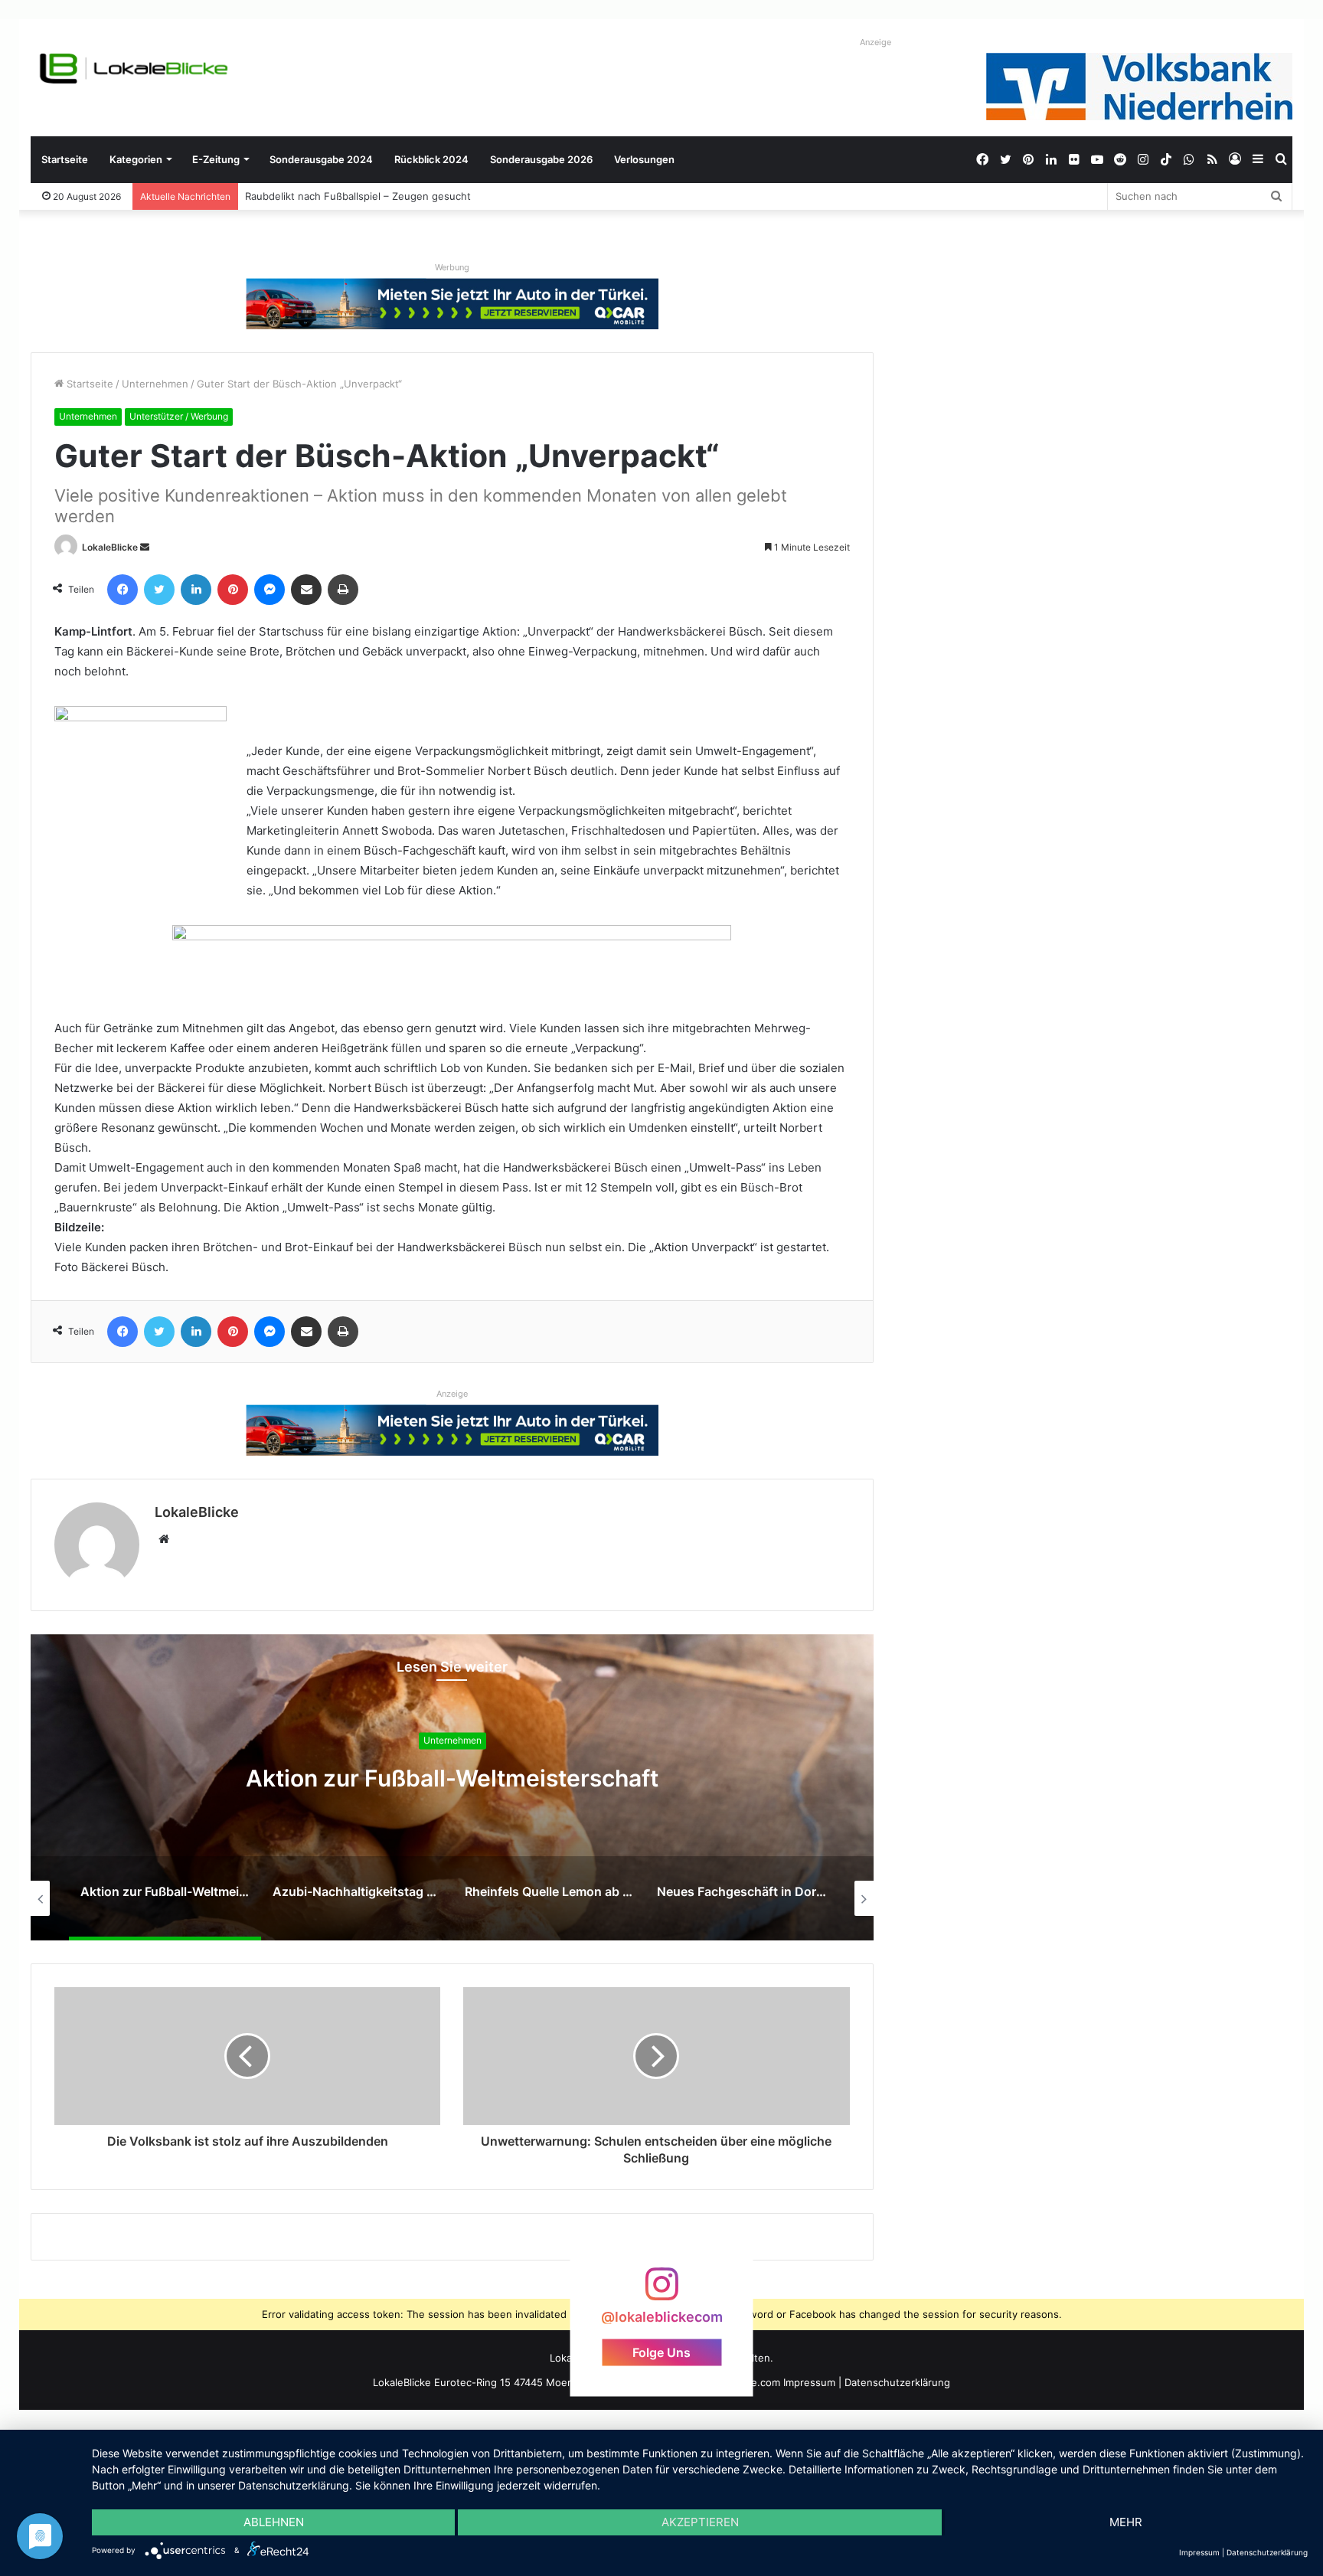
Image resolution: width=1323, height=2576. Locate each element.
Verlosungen (644, 159)
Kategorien (136, 159)
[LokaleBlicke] (134, 69)
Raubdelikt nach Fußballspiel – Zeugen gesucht (359, 196)
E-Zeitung (216, 159)
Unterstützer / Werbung (179, 416)
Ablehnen (274, 2522)
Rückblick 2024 (431, 159)
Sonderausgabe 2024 (321, 159)
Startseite (65, 159)
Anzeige (875, 42)
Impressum (809, 2382)
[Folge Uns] (661, 2292)
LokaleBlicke (110, 547)
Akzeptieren (700, 2522)
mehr (1126, 2522)
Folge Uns (661, 2352)
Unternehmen (155, 384)
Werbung (452, 267)
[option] (452, 1787)
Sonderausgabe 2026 (541, 159)
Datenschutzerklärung (897, 2382)
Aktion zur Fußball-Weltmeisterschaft (452, 1778)
